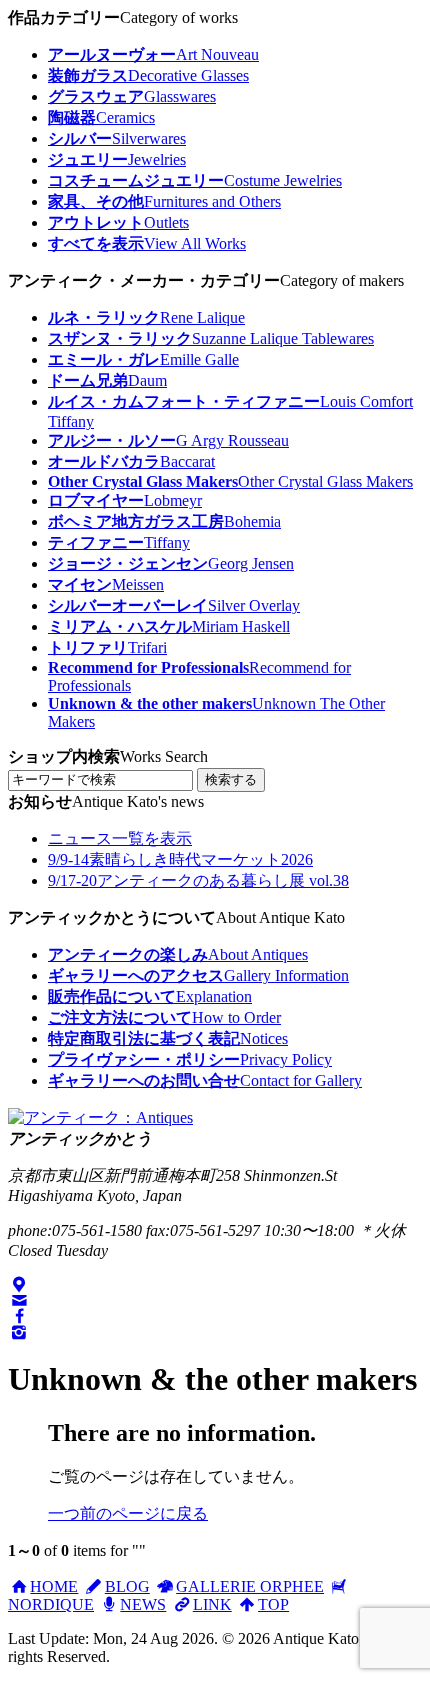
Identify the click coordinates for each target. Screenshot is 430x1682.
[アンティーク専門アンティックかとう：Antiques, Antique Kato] (100, 1117)
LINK (212, 1604)
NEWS (143, 1604)
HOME (54, 1586)
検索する (231, 779)
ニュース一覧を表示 (120, 838)
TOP (273, 1604)
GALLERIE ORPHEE (250, 1586)
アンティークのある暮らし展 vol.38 (198, 880)
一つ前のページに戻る (128, 1513)
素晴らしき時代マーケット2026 (180, 859)
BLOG (127, 1586)
